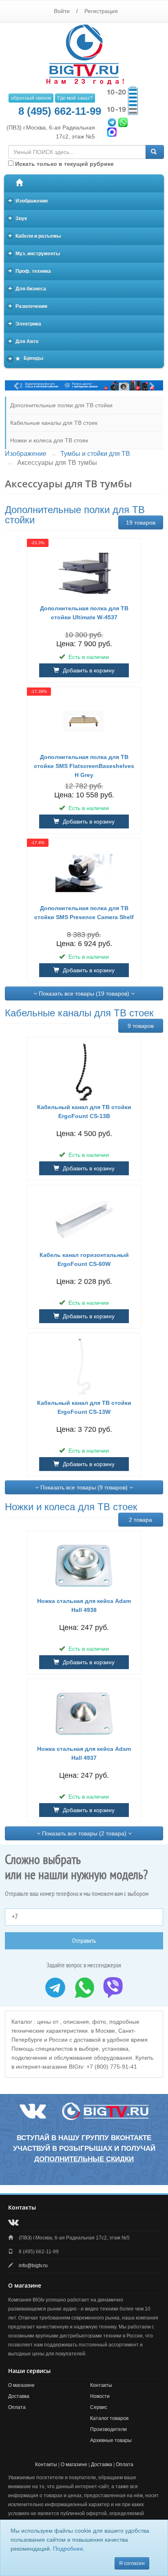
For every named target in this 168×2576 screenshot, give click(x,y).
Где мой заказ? (75, 98)
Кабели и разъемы (35, 236)
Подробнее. (69, 2549)
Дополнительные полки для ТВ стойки (61, 405)
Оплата (17, 2407)
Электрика (25, 323)
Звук (18, 218)
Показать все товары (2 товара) (84, 1833)
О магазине (21, 2385)
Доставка (19, 2396)
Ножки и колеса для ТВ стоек (49, 440)
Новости (100, 2396)
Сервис (99, 2407)
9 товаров (141, 1026)
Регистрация (101, 11)
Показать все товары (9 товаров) (84, 1487)
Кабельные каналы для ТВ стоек (54, 423)
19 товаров (141, 522)
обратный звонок (31, 98)
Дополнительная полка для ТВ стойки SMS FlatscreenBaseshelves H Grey (84, 766)
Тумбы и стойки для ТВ (95, 454)
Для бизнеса (27, 288)
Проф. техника (30, 271)
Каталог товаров (109, 2418)
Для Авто (23, 341)
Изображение (28, 200)
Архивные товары (111, 2440)
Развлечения (28, 306)
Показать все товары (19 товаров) (84, 993)
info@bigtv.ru (33, 2266)
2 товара (140, 1520)
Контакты (101, 2385)
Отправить (84, 1941)
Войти (62, 11)
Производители (108, 2429)
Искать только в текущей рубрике (64, 164)
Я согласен (132, 2563)
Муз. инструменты (34, 253)
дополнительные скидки (84, 2159)
